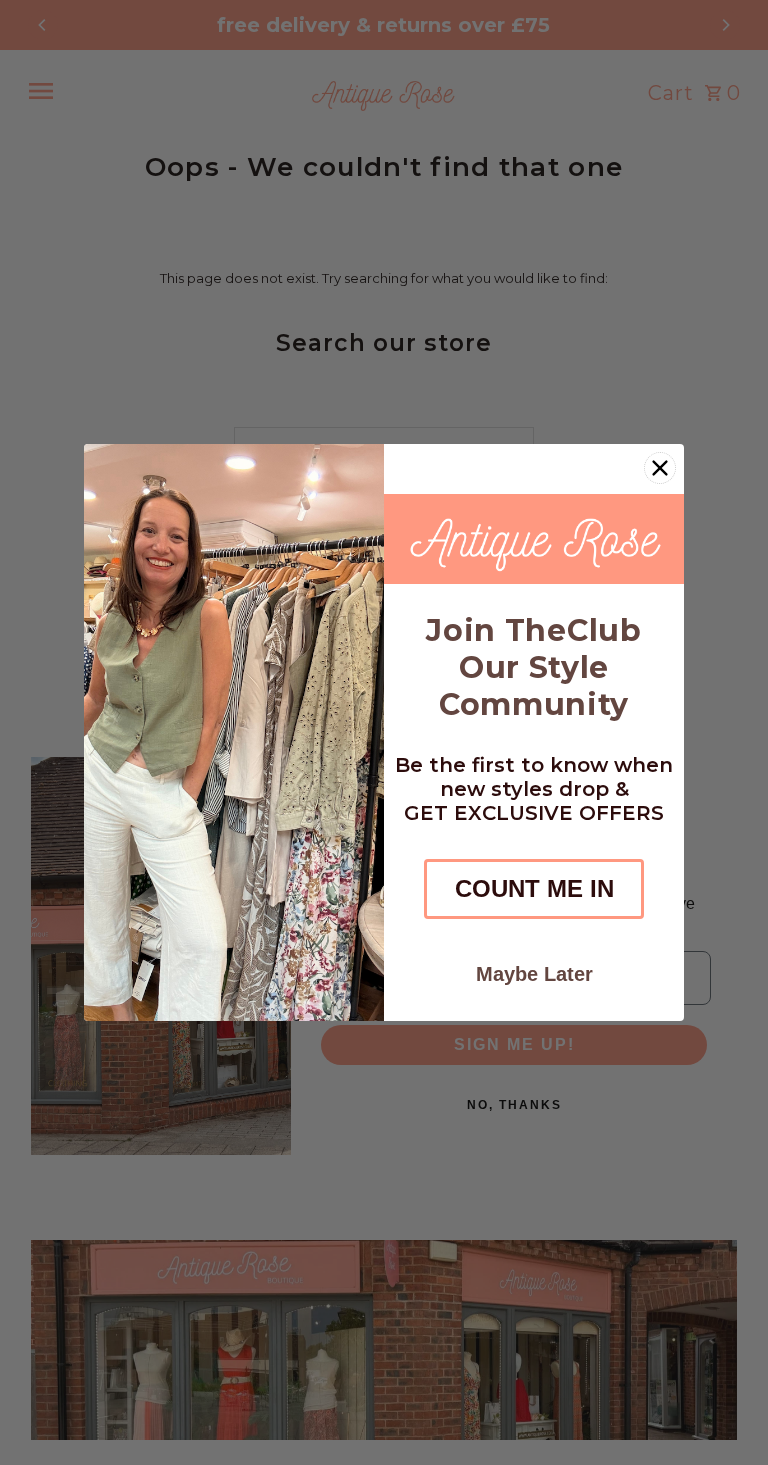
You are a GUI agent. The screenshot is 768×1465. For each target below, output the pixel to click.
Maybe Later (534, 974)
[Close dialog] (660, 468)
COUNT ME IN (534, 888)
